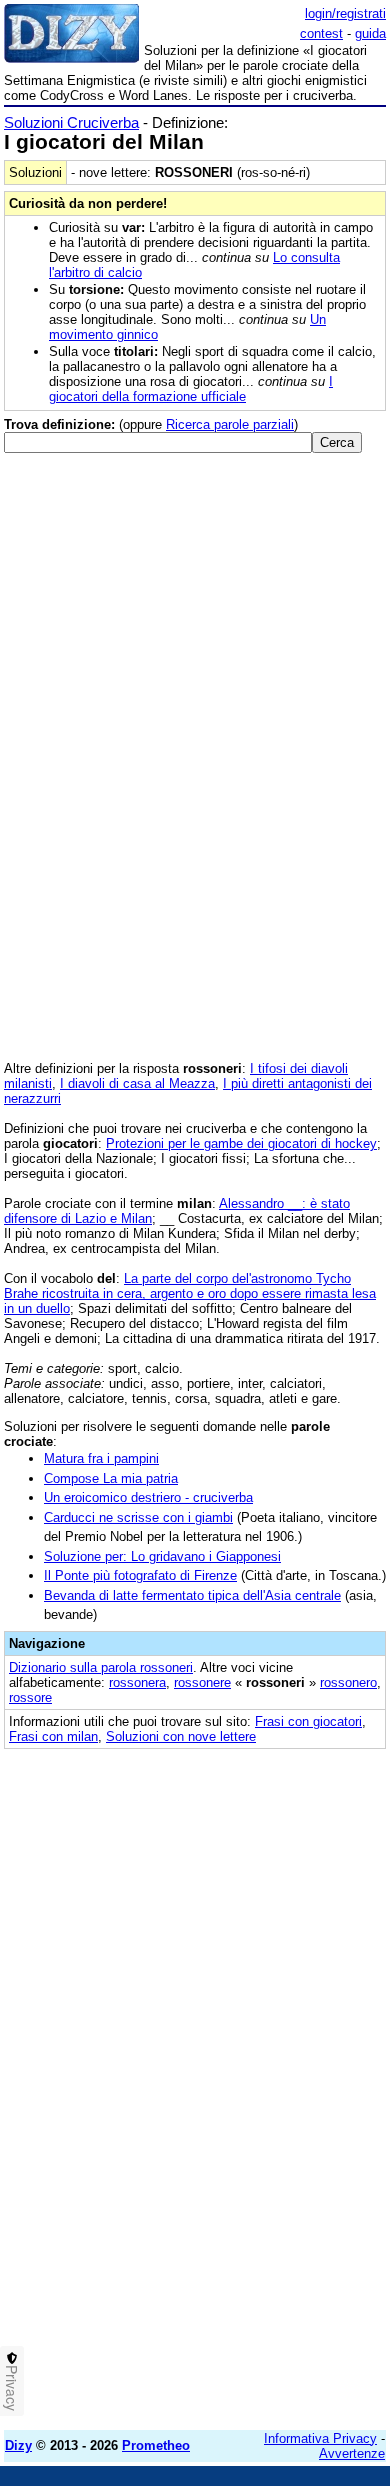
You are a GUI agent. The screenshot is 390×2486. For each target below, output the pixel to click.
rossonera (137, 1682)
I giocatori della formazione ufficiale (191, 389)
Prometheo (156, 2445)
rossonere (202, 1682)
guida (370, 33)
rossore (30, 1697)
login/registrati (345, 13)
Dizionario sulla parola (101, 1667)
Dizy (18, 2445)
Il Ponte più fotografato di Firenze (140, 1575)
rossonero (348, 1682)
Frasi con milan (53, 1736)
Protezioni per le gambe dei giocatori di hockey (241, 1143)
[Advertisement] (195, 2220)
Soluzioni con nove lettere (181, 1736)
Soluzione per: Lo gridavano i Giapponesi (162, 1556)
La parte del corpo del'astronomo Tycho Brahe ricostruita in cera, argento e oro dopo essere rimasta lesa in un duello (190, 1293)
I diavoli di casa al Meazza (137, 1083)
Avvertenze (352, 2453)
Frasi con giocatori (308, 1721)
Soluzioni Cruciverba (71, 122)
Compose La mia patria (111, 1478)
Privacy (12, 2388)
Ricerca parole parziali (230, 424)
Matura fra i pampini (101, 1458)
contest (321, 33)
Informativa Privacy (320, 2438)
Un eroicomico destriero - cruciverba (148, 1497)
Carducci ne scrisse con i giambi (138, 1517)
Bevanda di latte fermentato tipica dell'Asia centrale (192, 1595)
